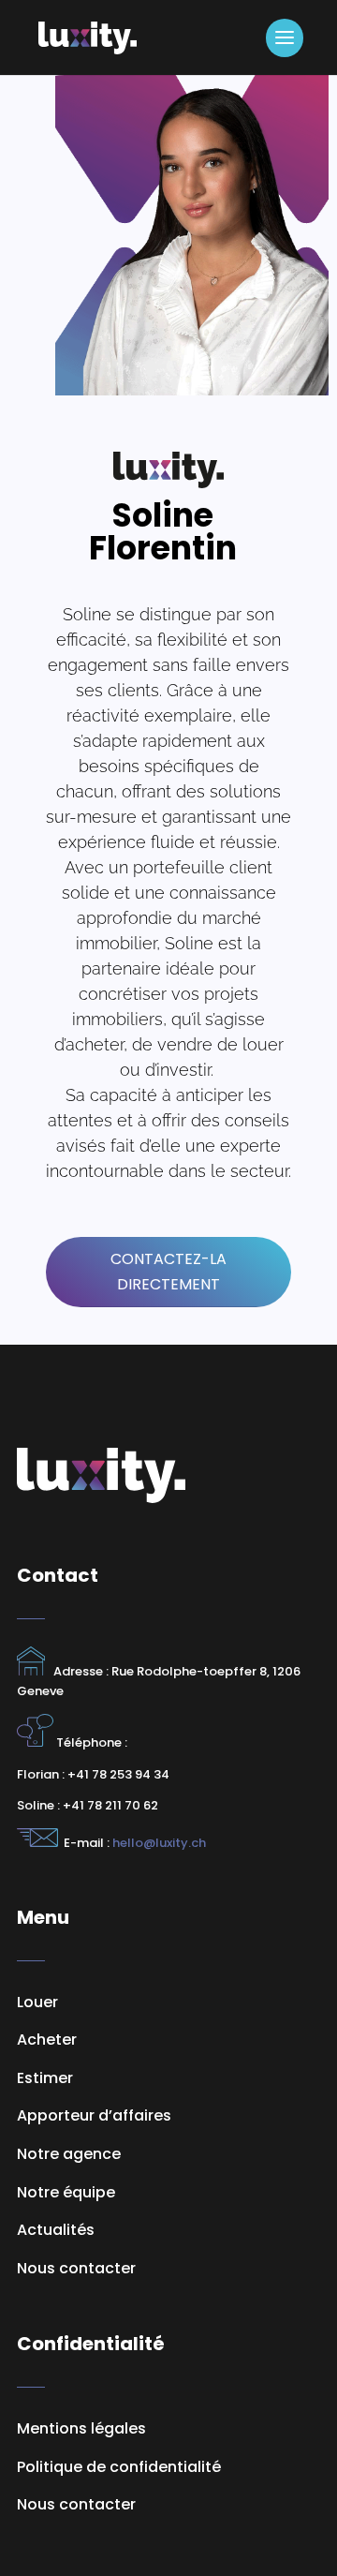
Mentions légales (81, 2428)
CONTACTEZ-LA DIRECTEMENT (168, 1272)
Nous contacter (76, 2504)
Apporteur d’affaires (94, 2115)
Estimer (45, 2078)
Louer (37, 2002)
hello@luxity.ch (158, 1843)
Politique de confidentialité (119, 2467)
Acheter (47, 2040)
